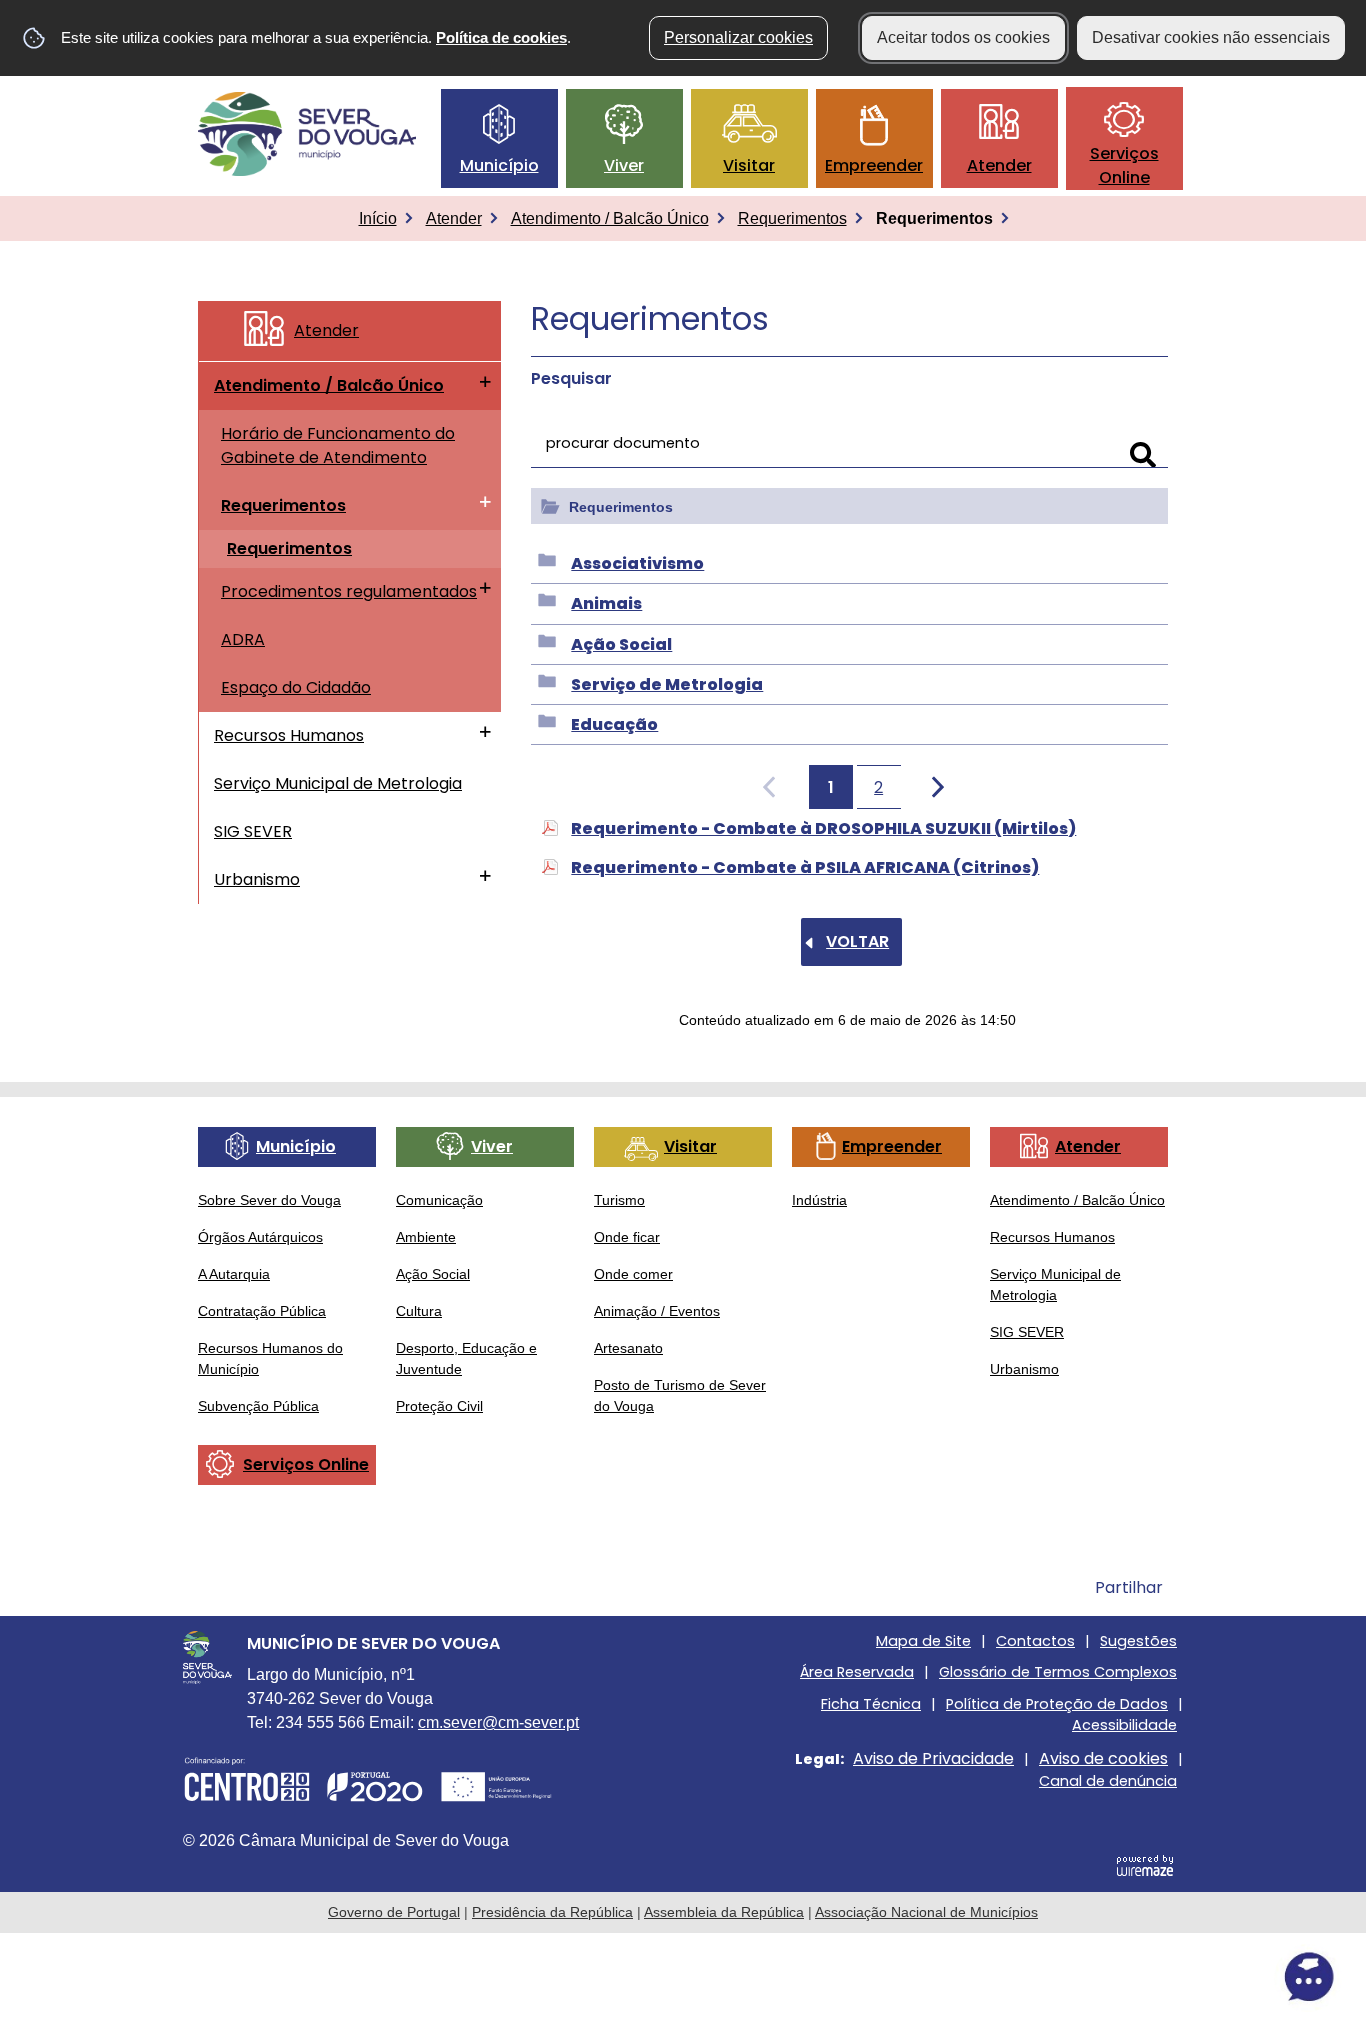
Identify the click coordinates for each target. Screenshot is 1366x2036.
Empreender (874, 165)
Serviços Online (1124, 165)
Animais (606, 603)
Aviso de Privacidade (933, 1758)
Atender (999, 165)
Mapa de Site (923, 1641)
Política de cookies (501, 37)
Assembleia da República (724, 1912)
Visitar (749, 165)
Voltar (857, 941)
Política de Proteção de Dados (1057, 1704)
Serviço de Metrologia (667, 684)
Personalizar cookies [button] (738, 37)
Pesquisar (571, 378)
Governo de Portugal (394, 1912)
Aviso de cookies (1103, 1758)
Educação (614, 724)
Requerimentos (792, 218)
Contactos (1035, 1641)
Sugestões (1138, 1641)
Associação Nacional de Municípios (926, 1912)
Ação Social (621, 644)
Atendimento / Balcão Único (610, 218)
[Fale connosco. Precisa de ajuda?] (1133, 1977)
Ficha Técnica (871, 1704)
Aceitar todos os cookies (963, 37)
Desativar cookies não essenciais (1211, 37)
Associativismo (637, 563)
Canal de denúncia (1108, 1781)
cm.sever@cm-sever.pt (498, 1722)
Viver (624, 165)
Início (378, 218)
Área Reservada (857, 1672)
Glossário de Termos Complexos (1058, 1672)
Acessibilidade (1124, 1725)
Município (499, 165)
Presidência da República (552, 1912)
